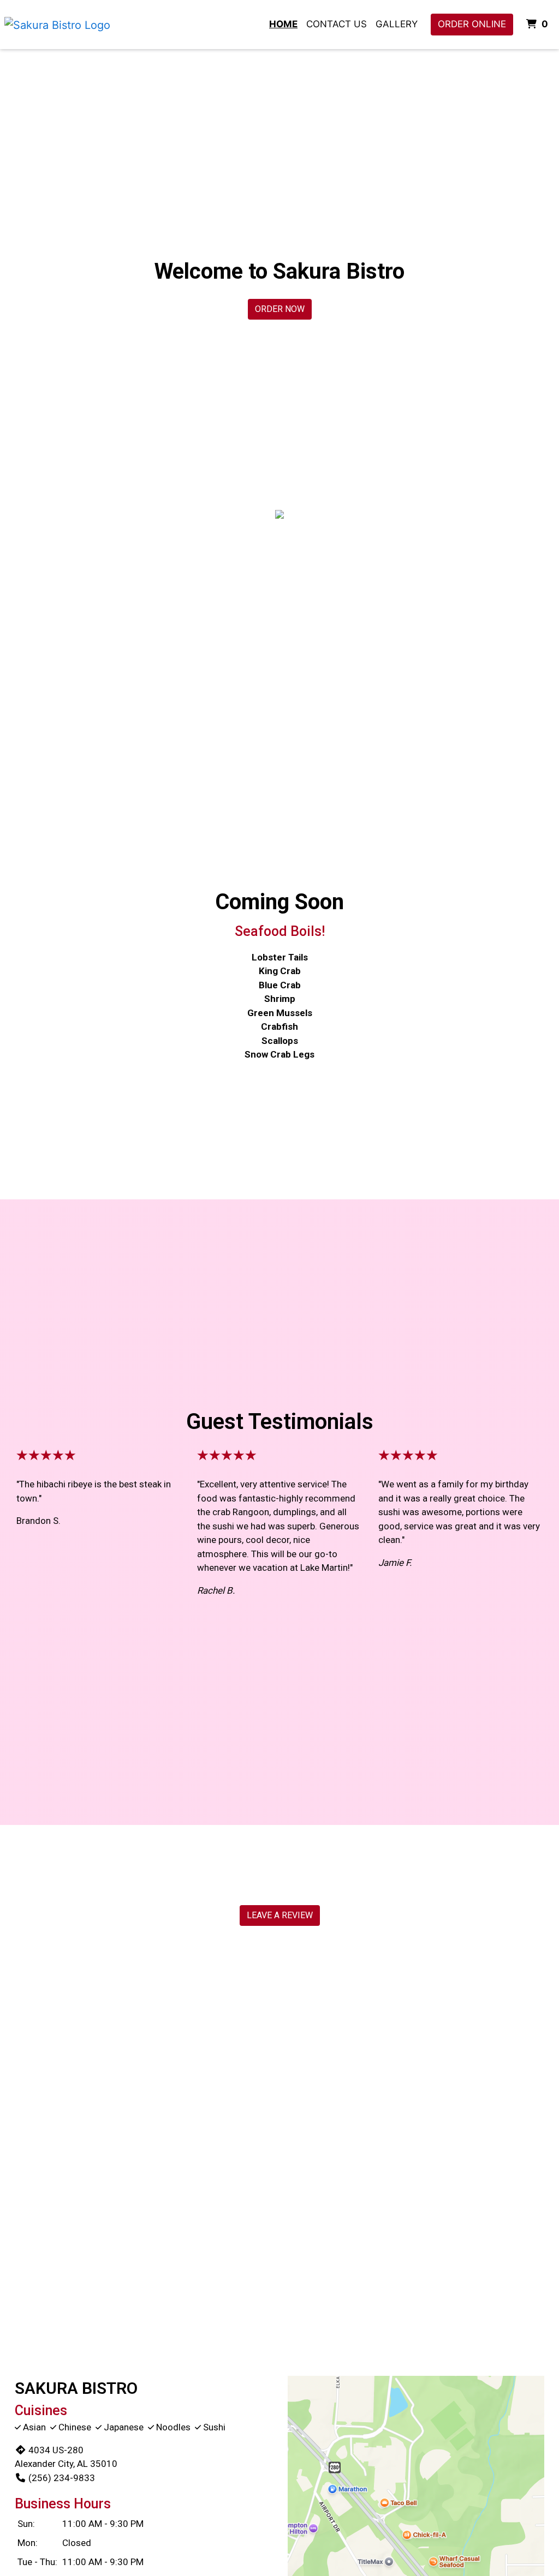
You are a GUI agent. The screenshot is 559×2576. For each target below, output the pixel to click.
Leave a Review (280, 1915)
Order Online (472, 24)
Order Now (280, 309)
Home (283, 24)
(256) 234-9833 (62, 2478)
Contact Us (337, 24)
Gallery (397, 24)
